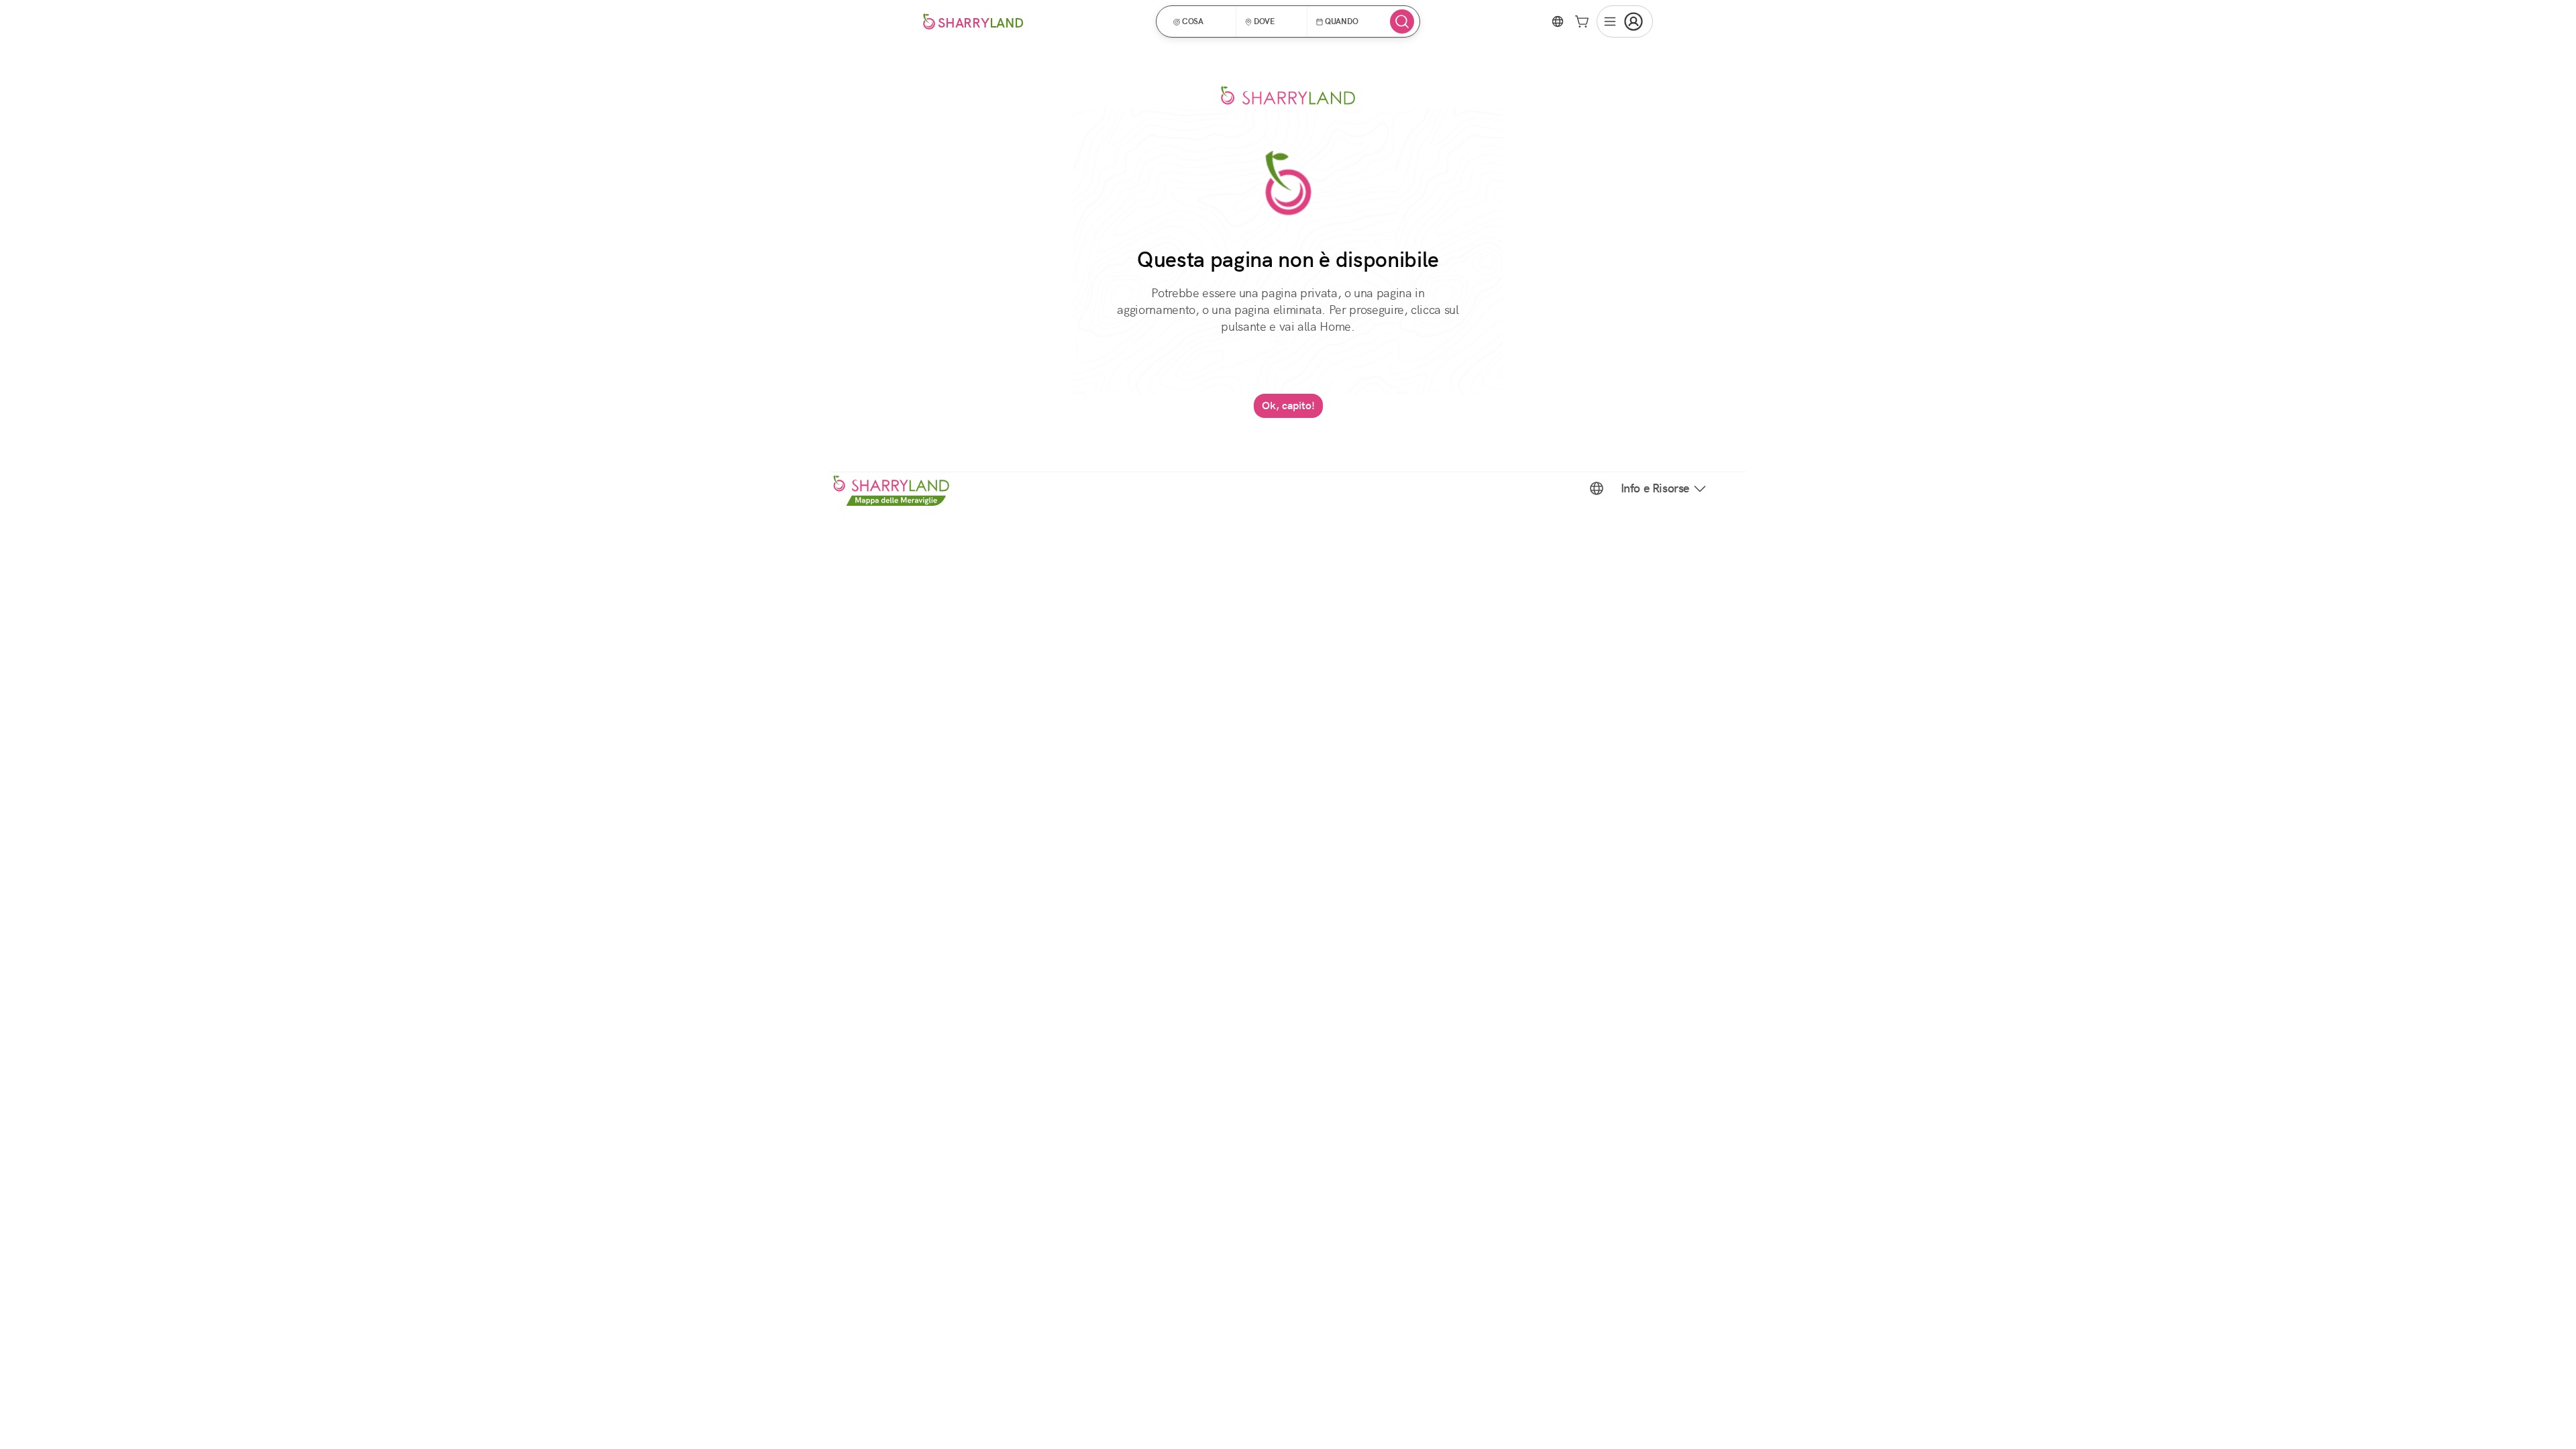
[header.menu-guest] (1625, 21)
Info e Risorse (1655, 488)
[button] (1200, 21)
